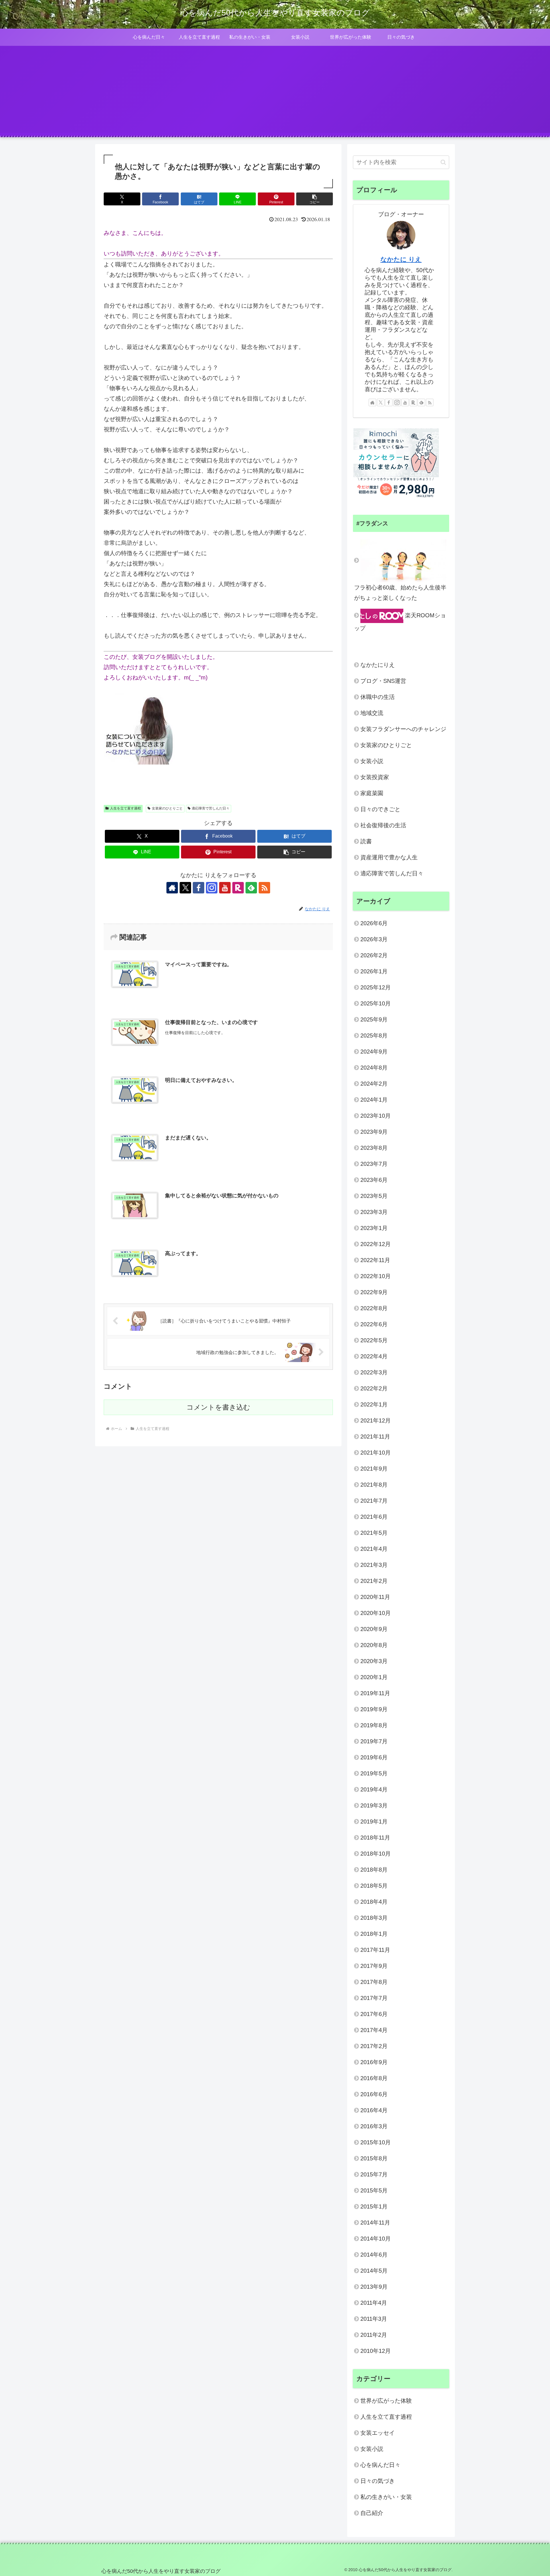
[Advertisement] (275, 93)
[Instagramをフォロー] (212, 888)
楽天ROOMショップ (400, 622)
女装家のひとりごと (167, 808)
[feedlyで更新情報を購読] (251, 888)
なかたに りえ (401, 259)
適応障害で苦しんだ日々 (211, 808)
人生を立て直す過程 (125, 808)
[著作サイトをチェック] (172, 888)
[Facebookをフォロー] (199, 888)
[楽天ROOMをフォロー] (238, 888)
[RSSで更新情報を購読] (264, 888)
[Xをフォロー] (185, 888)
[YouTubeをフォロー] (225, 888)
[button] (315, 199)
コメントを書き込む (218, 1407)
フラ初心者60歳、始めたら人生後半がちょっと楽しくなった (400, 593)
